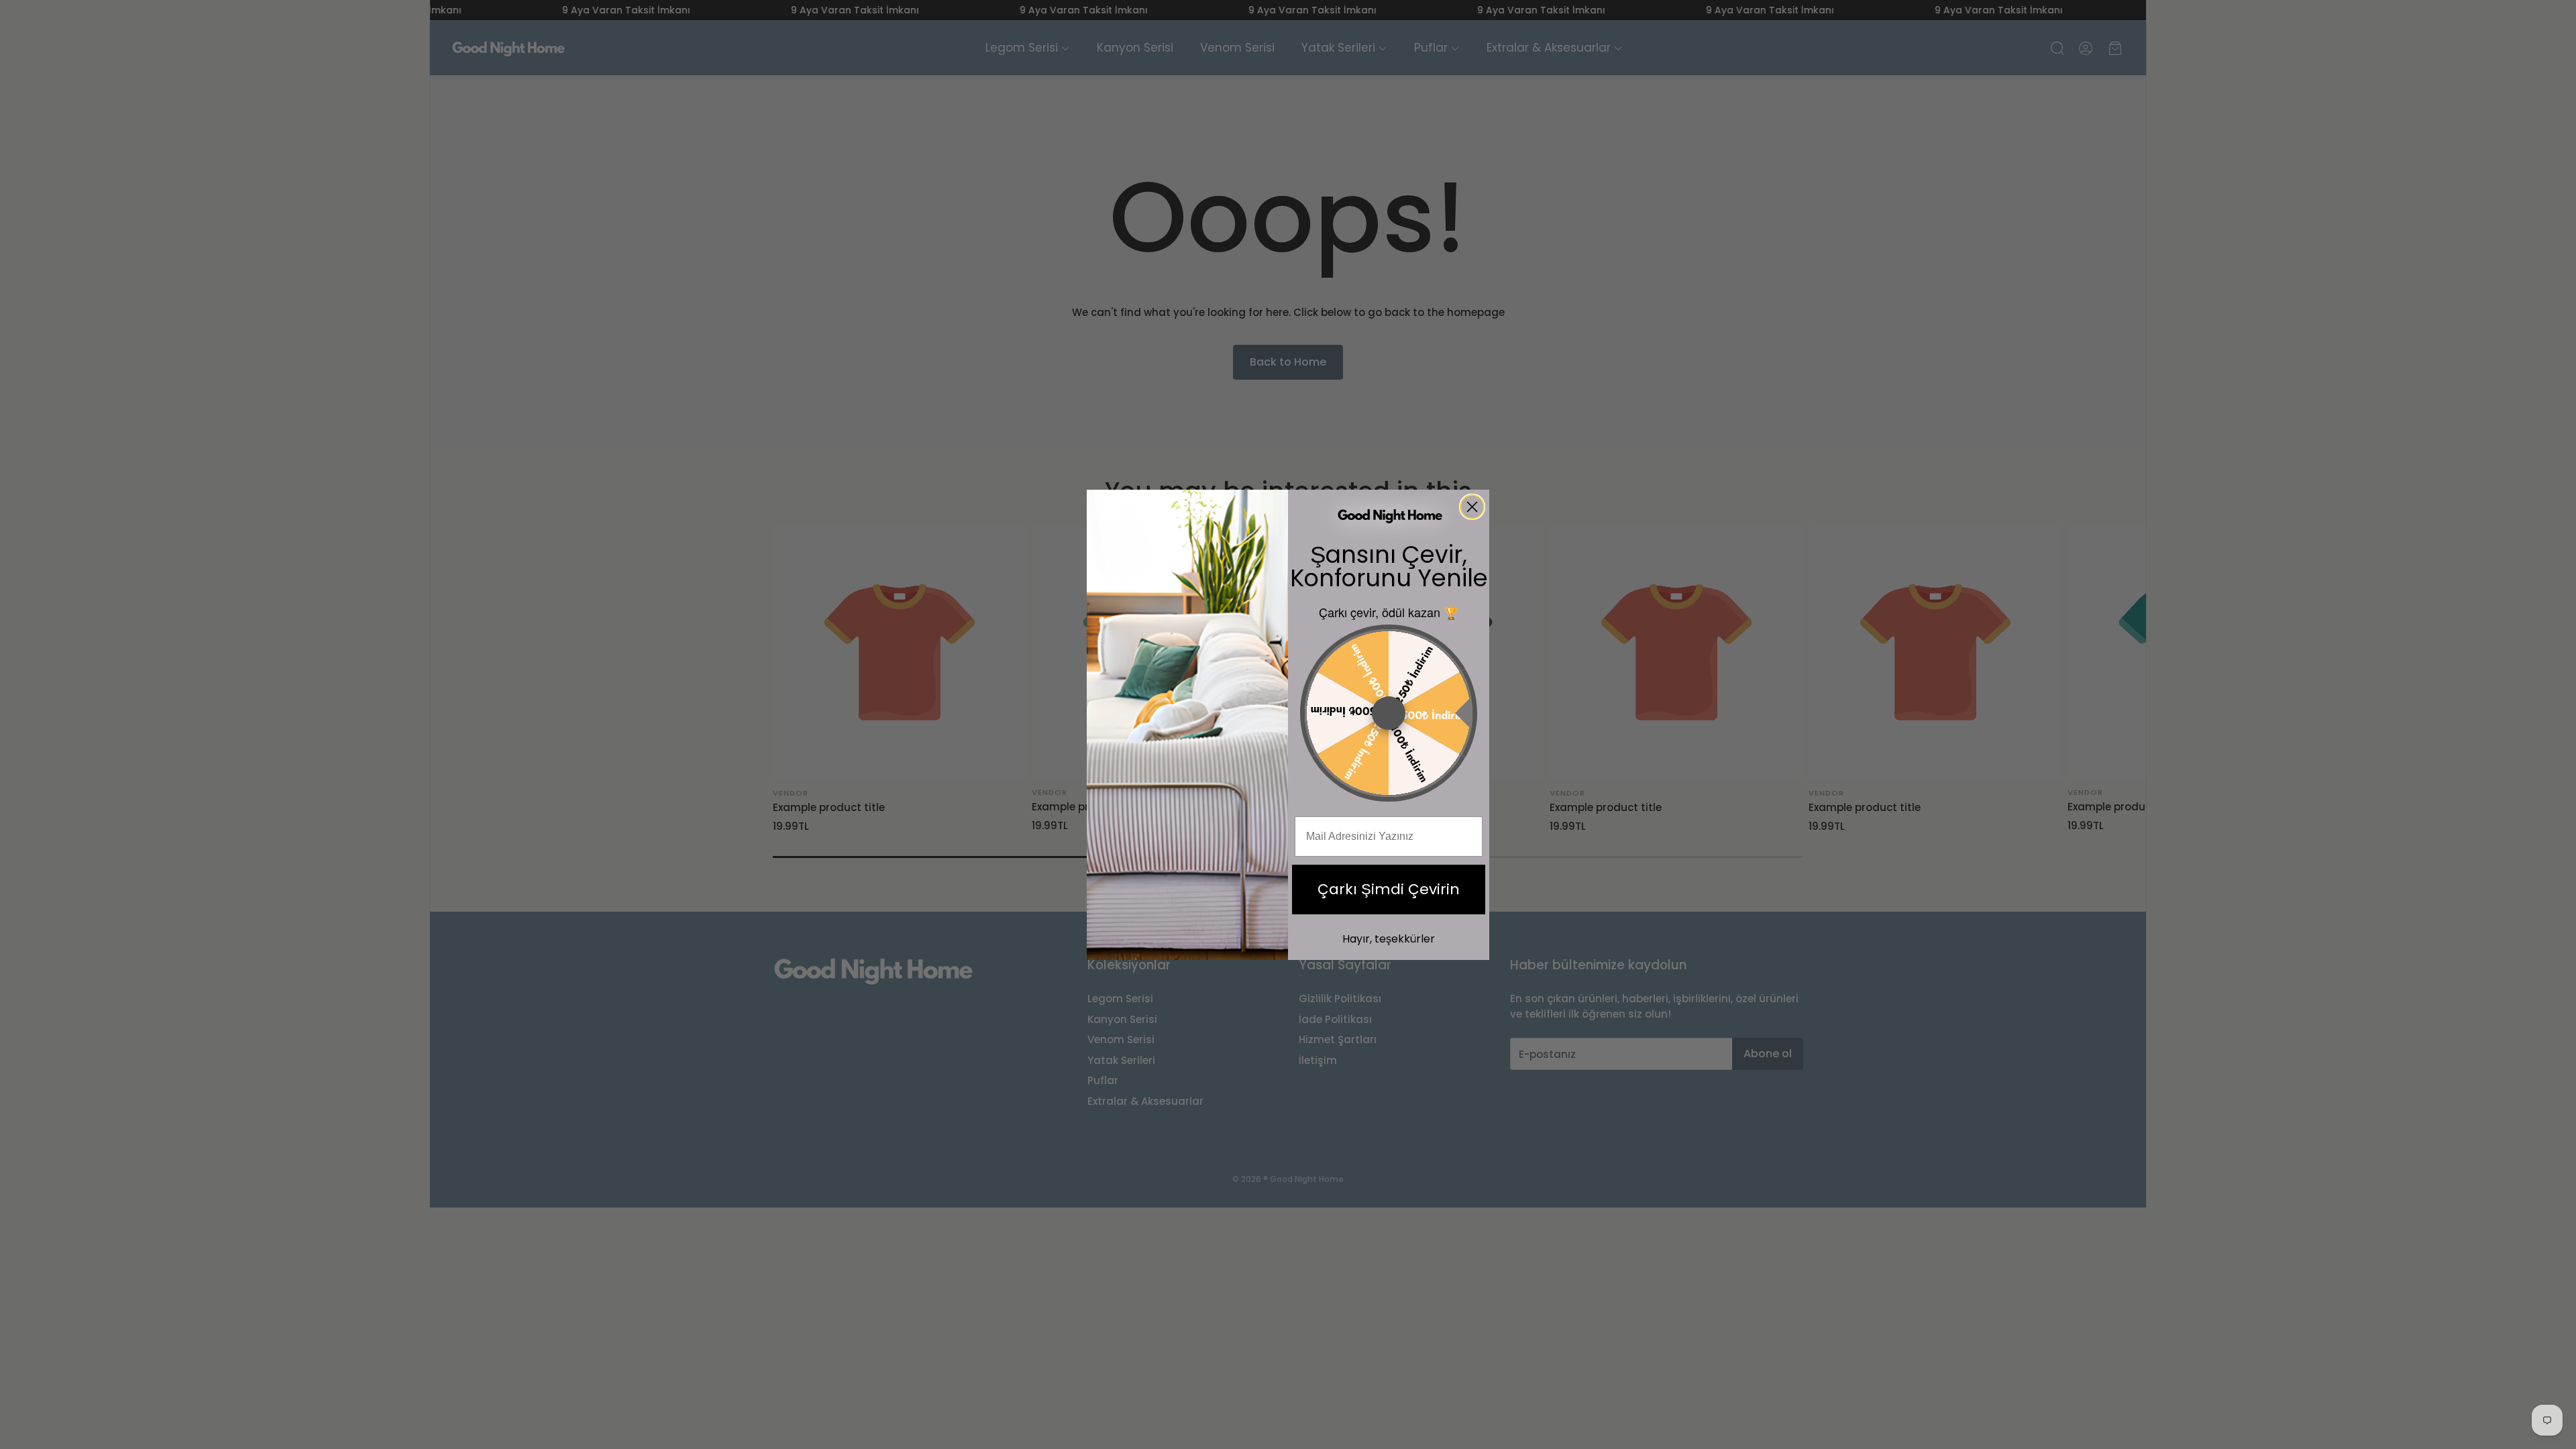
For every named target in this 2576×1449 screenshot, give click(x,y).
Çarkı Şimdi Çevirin (1389, 889)
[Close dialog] (1472, 507)
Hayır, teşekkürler (1389, 939)
